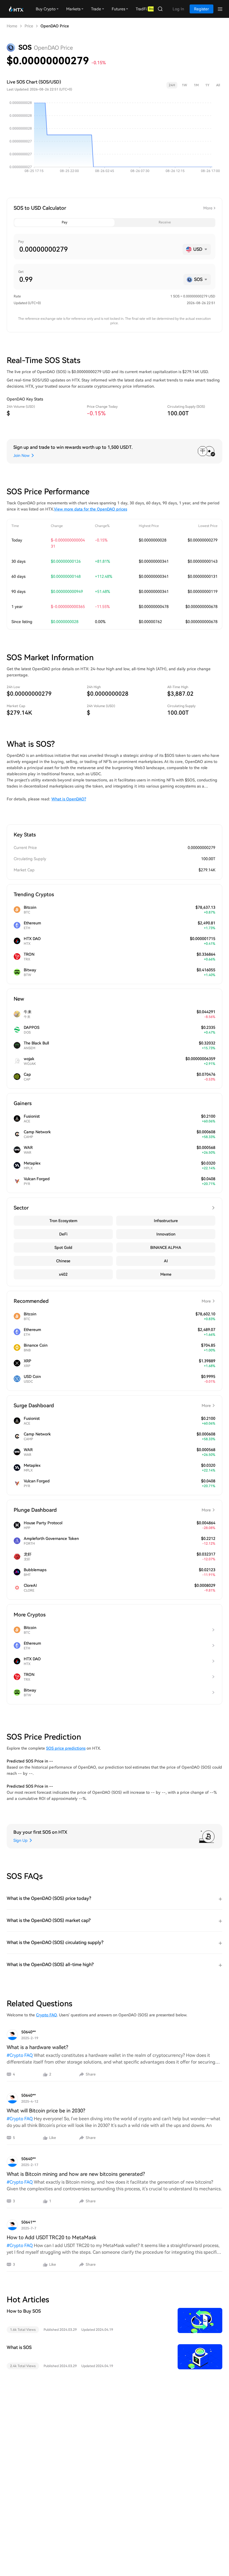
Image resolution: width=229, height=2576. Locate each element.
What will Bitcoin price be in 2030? (46, 2111)
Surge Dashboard (112, 1405)
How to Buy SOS (24, 2311)
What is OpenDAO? (69, 799)
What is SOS (19, 2347)
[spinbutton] (99, 249)
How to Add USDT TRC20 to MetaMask (51, 2237)
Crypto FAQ (46, 2015)
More (208, 208)
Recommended (112, 1301)
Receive (165, 222)
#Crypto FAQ (20, 2055)
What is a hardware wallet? (37, 2047)
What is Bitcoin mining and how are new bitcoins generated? (76, 2174)
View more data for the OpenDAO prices (90, 509)
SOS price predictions (66, 1748)
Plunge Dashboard (112, 1510)
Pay (65, 222)
